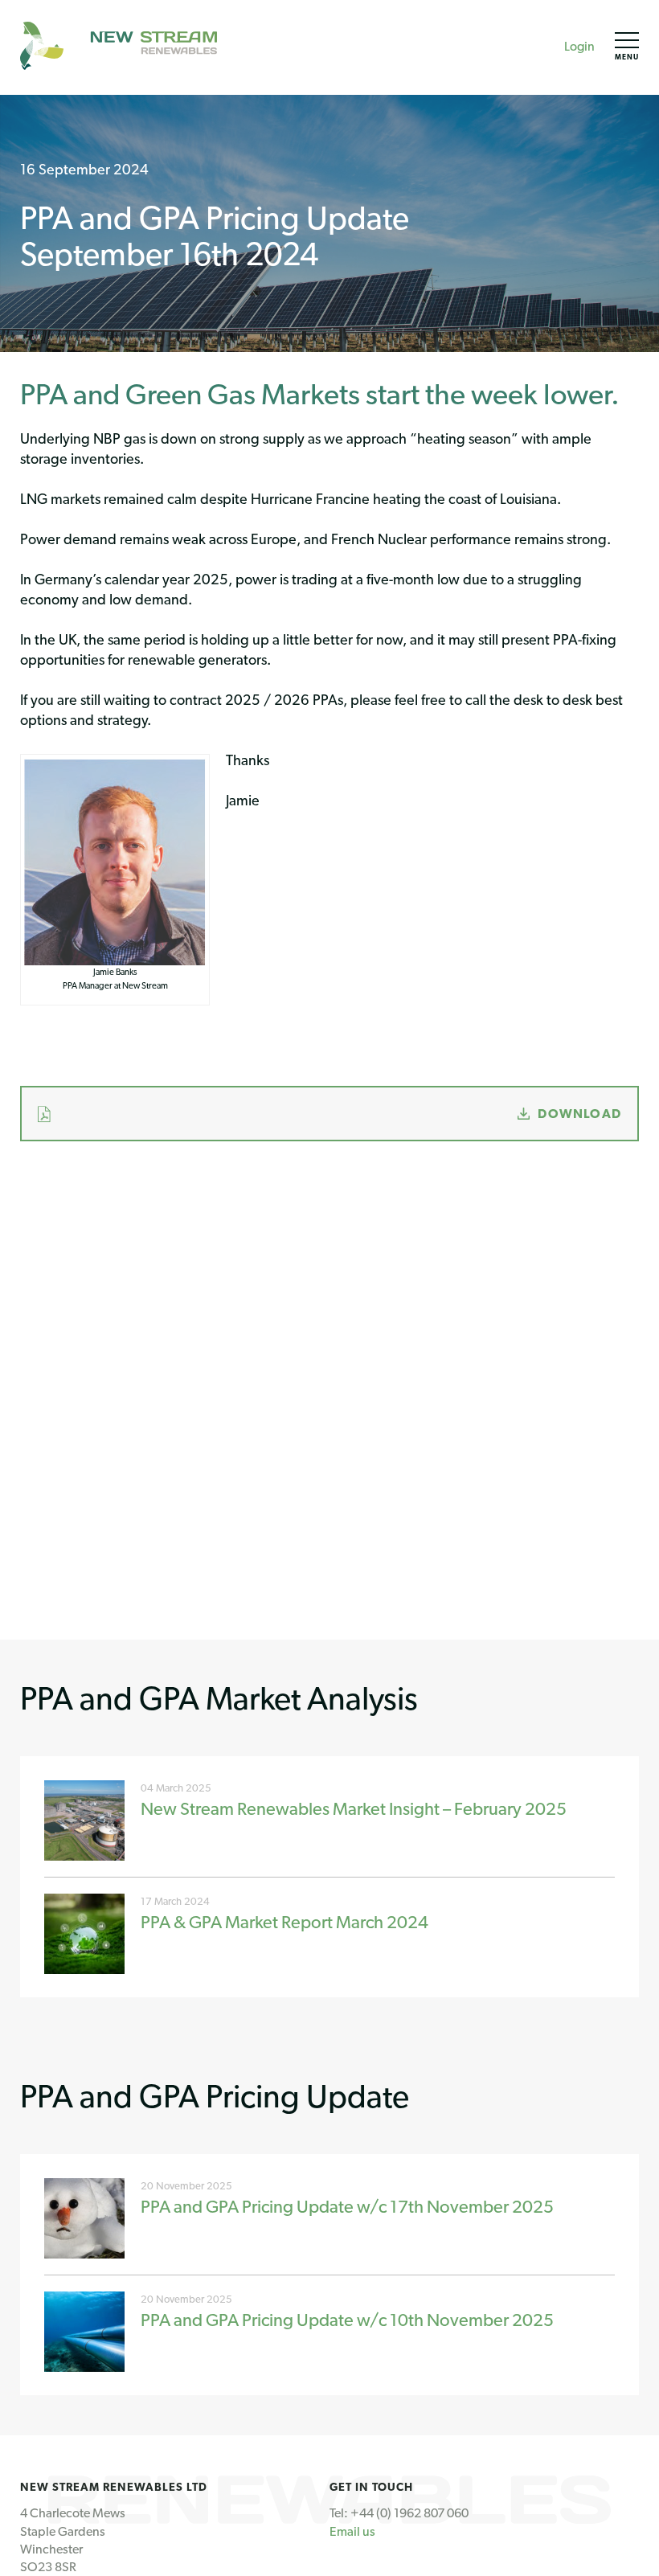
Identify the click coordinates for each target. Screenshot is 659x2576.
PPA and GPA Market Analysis (219, 1698)
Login (579, 46)
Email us (352, 2531)
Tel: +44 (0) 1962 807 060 (399, 2513)
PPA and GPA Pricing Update (215, 2096)
